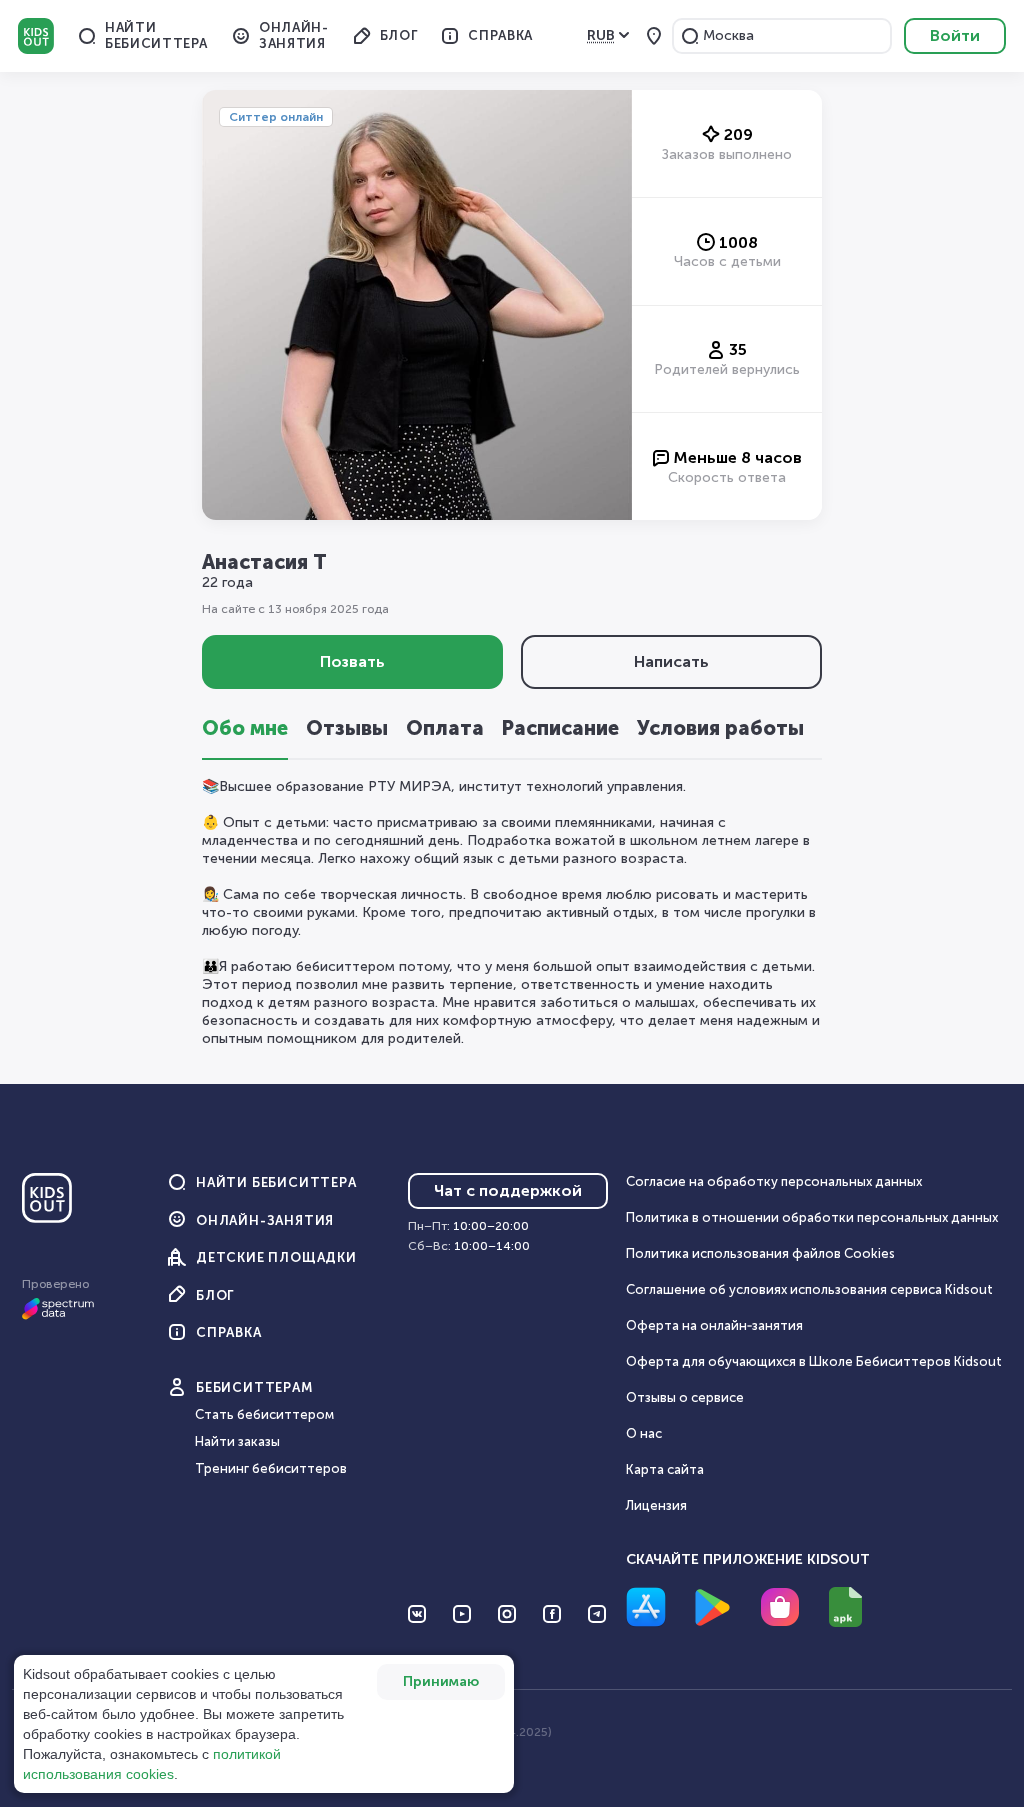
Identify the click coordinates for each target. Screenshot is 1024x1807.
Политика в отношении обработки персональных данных (812, 1217)
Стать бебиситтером (264, 1414)
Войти (955, 35)
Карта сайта (665, 1469)
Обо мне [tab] (245, 728)
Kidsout (36, 36)
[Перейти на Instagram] (507, 1614)
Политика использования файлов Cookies (760, 1253)
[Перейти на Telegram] (597, 1614)
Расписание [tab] (560, 728)
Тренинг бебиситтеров (271, 1468)
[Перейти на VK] (417, 1614)
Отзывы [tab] (347, 728)
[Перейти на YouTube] (462, 1614)
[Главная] (47, 1206)
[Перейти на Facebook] (552, 1614)
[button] (690, 36)
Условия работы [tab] (720, 728)
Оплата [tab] (445, 728)
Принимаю (441, 1681)
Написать (671, 661)
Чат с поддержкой (508, 1190)
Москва (728, 35)
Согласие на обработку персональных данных (774, 1181)
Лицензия (656, 1505)
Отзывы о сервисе (685, 1397)
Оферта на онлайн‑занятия (714, 1325)
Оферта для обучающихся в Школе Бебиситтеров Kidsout (814, 1361)
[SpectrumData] (58, 1315)
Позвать (352, 661)
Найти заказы (237, 1441)
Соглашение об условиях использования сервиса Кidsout (809, 1289)
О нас (644, 1433)
